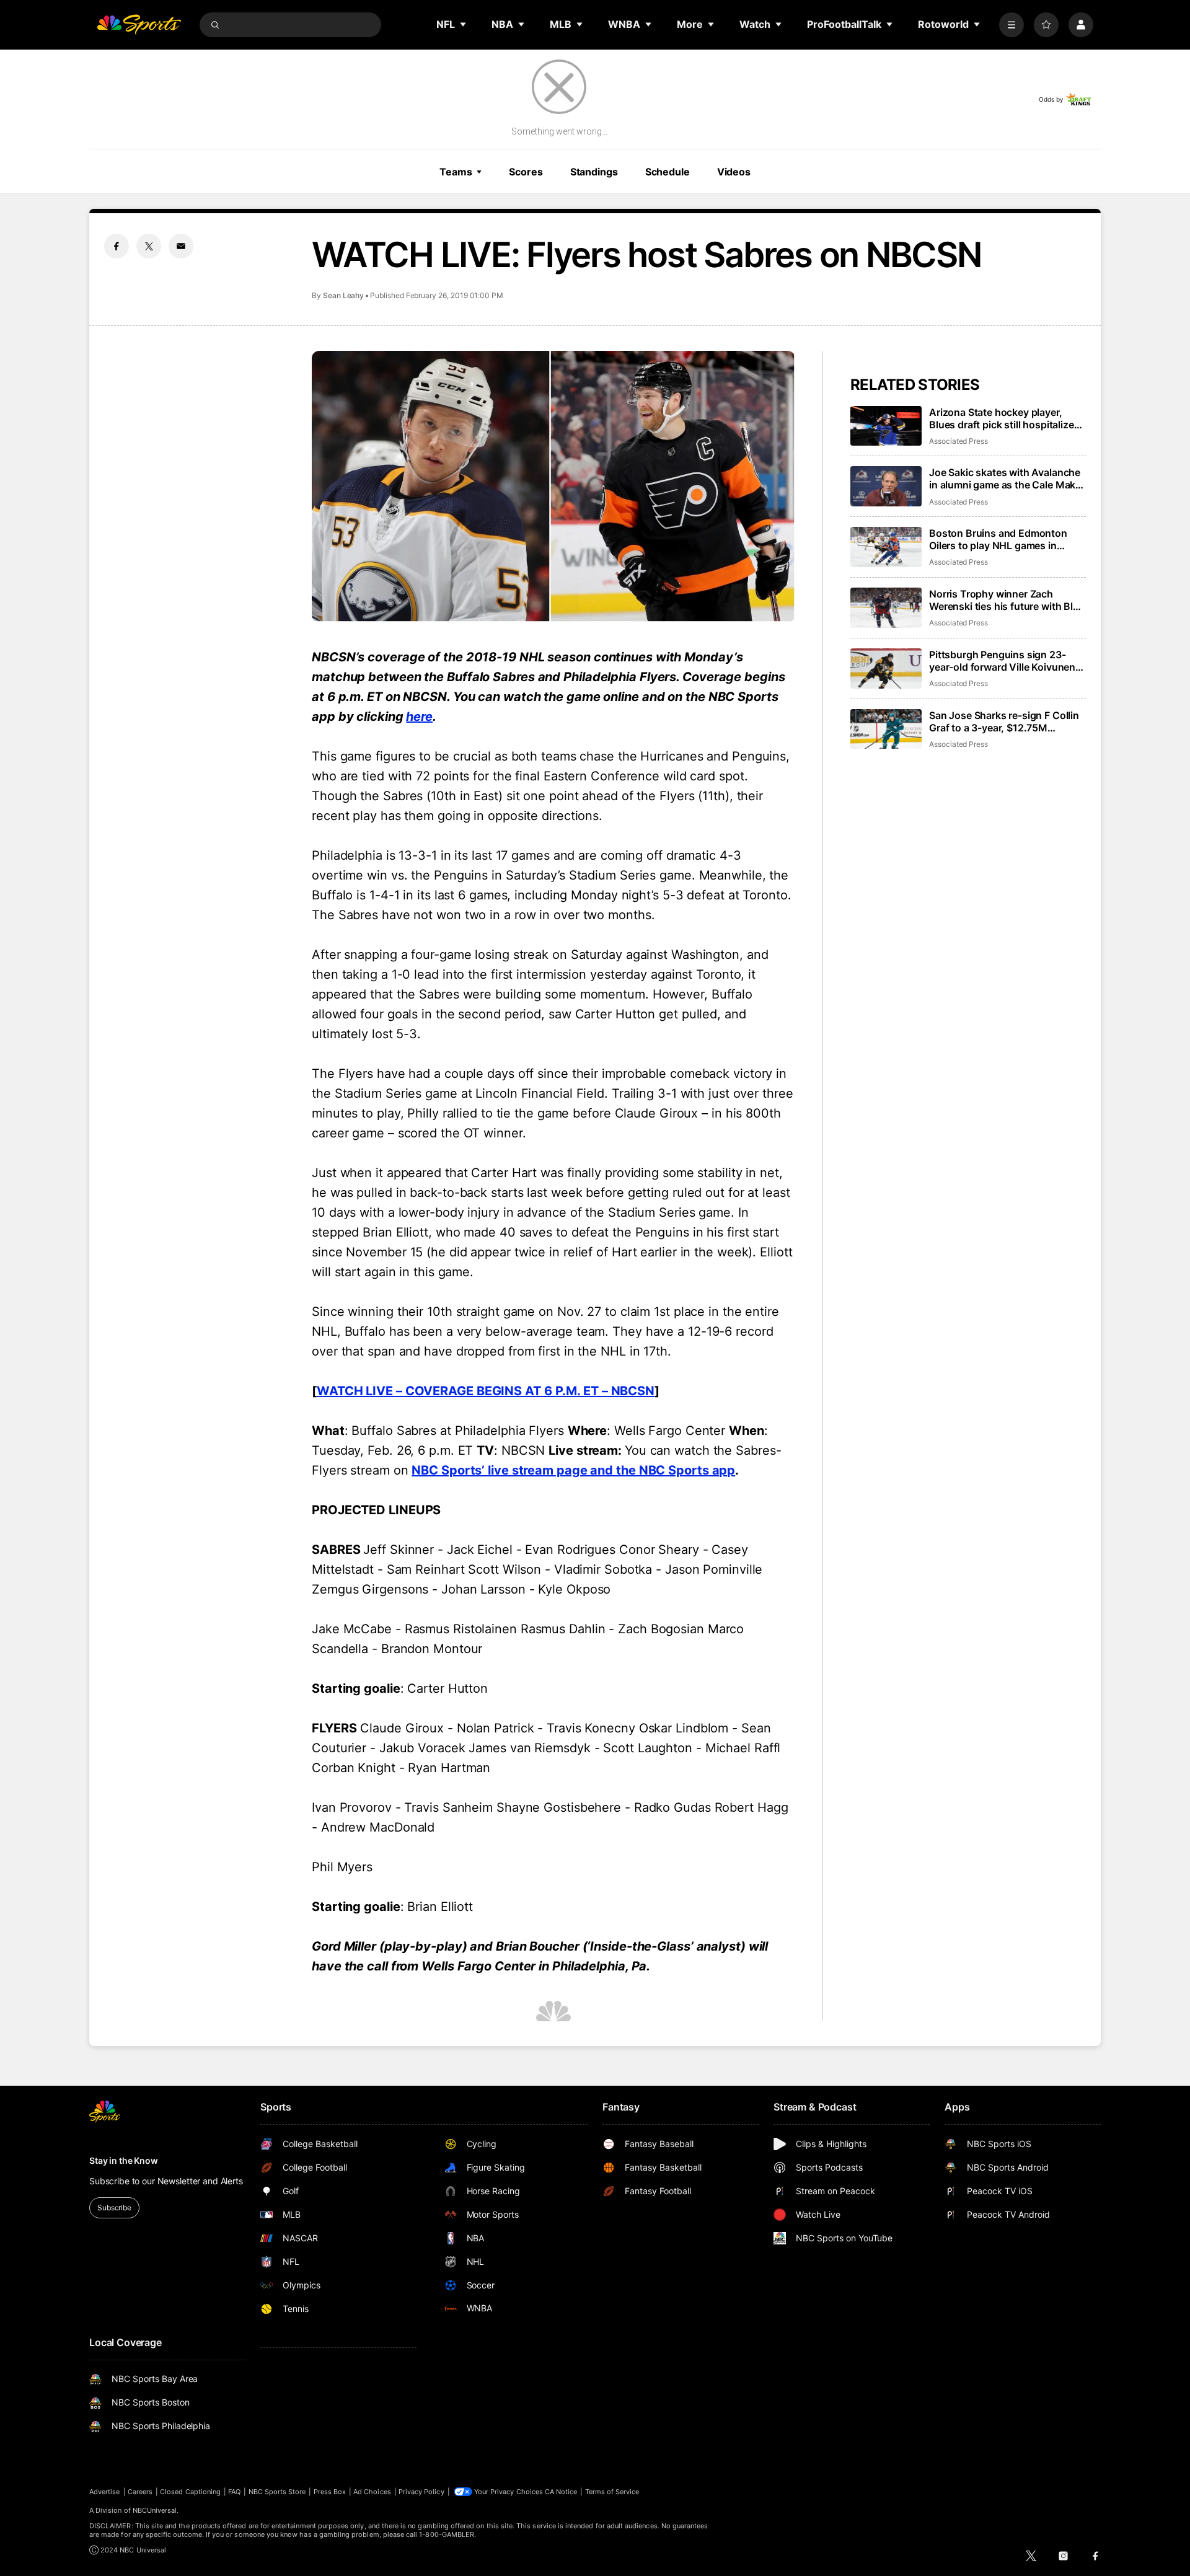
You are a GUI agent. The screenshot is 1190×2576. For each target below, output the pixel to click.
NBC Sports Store (277, 2492)
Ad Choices (372, 2492)
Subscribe (114, 2208)
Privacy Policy (421, 2492)
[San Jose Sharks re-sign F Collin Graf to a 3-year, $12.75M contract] (886, 729)
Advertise (105, 2492)
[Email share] (181, 246)
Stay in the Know (124, 2160)
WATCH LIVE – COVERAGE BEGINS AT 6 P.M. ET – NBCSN (486, 1391)
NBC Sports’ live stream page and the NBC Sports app (573, 1470)
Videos (734, 172)
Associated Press (959, 441)
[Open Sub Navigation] (464, 24)
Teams (456, 172)
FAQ (234, 2492)
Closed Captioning (190, 2492)
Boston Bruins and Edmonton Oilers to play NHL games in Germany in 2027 (998, 539)
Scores (526, 172)
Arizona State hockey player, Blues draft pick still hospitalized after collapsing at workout (1004, 418)
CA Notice (561, 2492)
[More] (1011, 25)
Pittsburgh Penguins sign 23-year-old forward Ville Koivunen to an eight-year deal (1002, 661)
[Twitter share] (149, 246)
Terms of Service (612, 2492)
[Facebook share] (117, 246)
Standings (594, 172)
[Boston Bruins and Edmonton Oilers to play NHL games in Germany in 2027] (886, 547)
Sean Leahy (343, 295)
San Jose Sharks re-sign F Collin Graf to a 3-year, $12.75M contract (1004, 721)
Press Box (330, 2492)
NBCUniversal (155, 2510)
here (419, 717)
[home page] (139, 25)
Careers (140, 2492)
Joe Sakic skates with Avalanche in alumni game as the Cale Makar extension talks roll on (1007, 479)
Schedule (668, 172)
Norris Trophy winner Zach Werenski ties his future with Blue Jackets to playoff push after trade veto (1007, 600)
